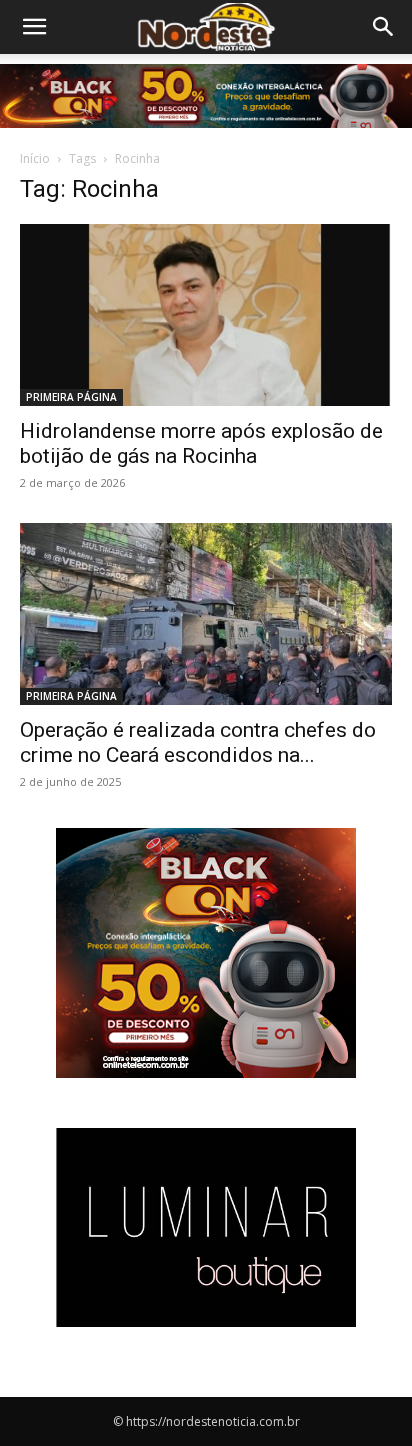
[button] (384, 27)
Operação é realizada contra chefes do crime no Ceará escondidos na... (198, 742)
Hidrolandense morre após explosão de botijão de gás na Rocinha (201, 443)
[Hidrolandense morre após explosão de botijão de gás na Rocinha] (206, 315)
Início (35, 158)
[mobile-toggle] (34, 27)
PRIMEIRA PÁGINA (71, 397)
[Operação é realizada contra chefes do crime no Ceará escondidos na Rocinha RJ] (206, 614)
